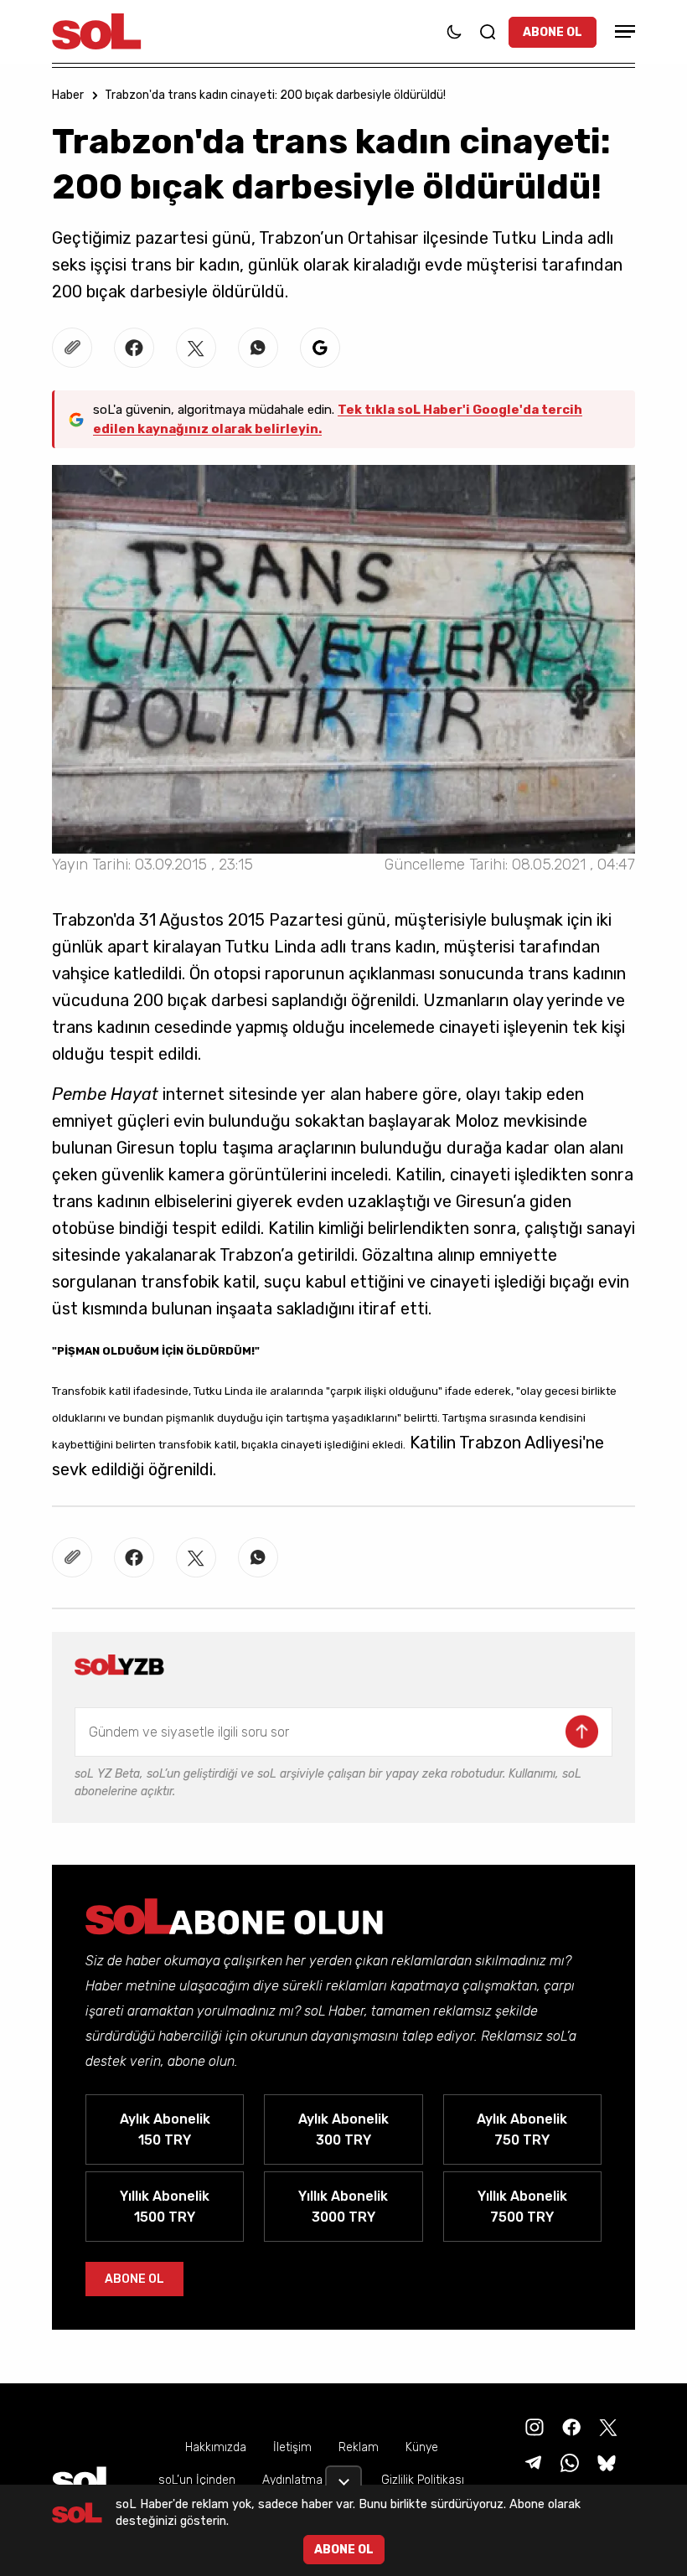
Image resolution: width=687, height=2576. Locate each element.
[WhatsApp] (568, 2462)
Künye (422, 2447)
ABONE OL (553, 32)
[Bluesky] (607, 2462)
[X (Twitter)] (607, 2426)
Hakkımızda (216, 2447)
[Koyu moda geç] (454, 32)
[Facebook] (570, 2426)
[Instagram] (533, 2426)
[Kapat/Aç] (343, 2475)
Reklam (359, 2447)
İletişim (292, 2447)
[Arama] (488, 32)
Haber (68, 95)
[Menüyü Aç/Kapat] (622, 31)
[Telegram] (531, 2462)
